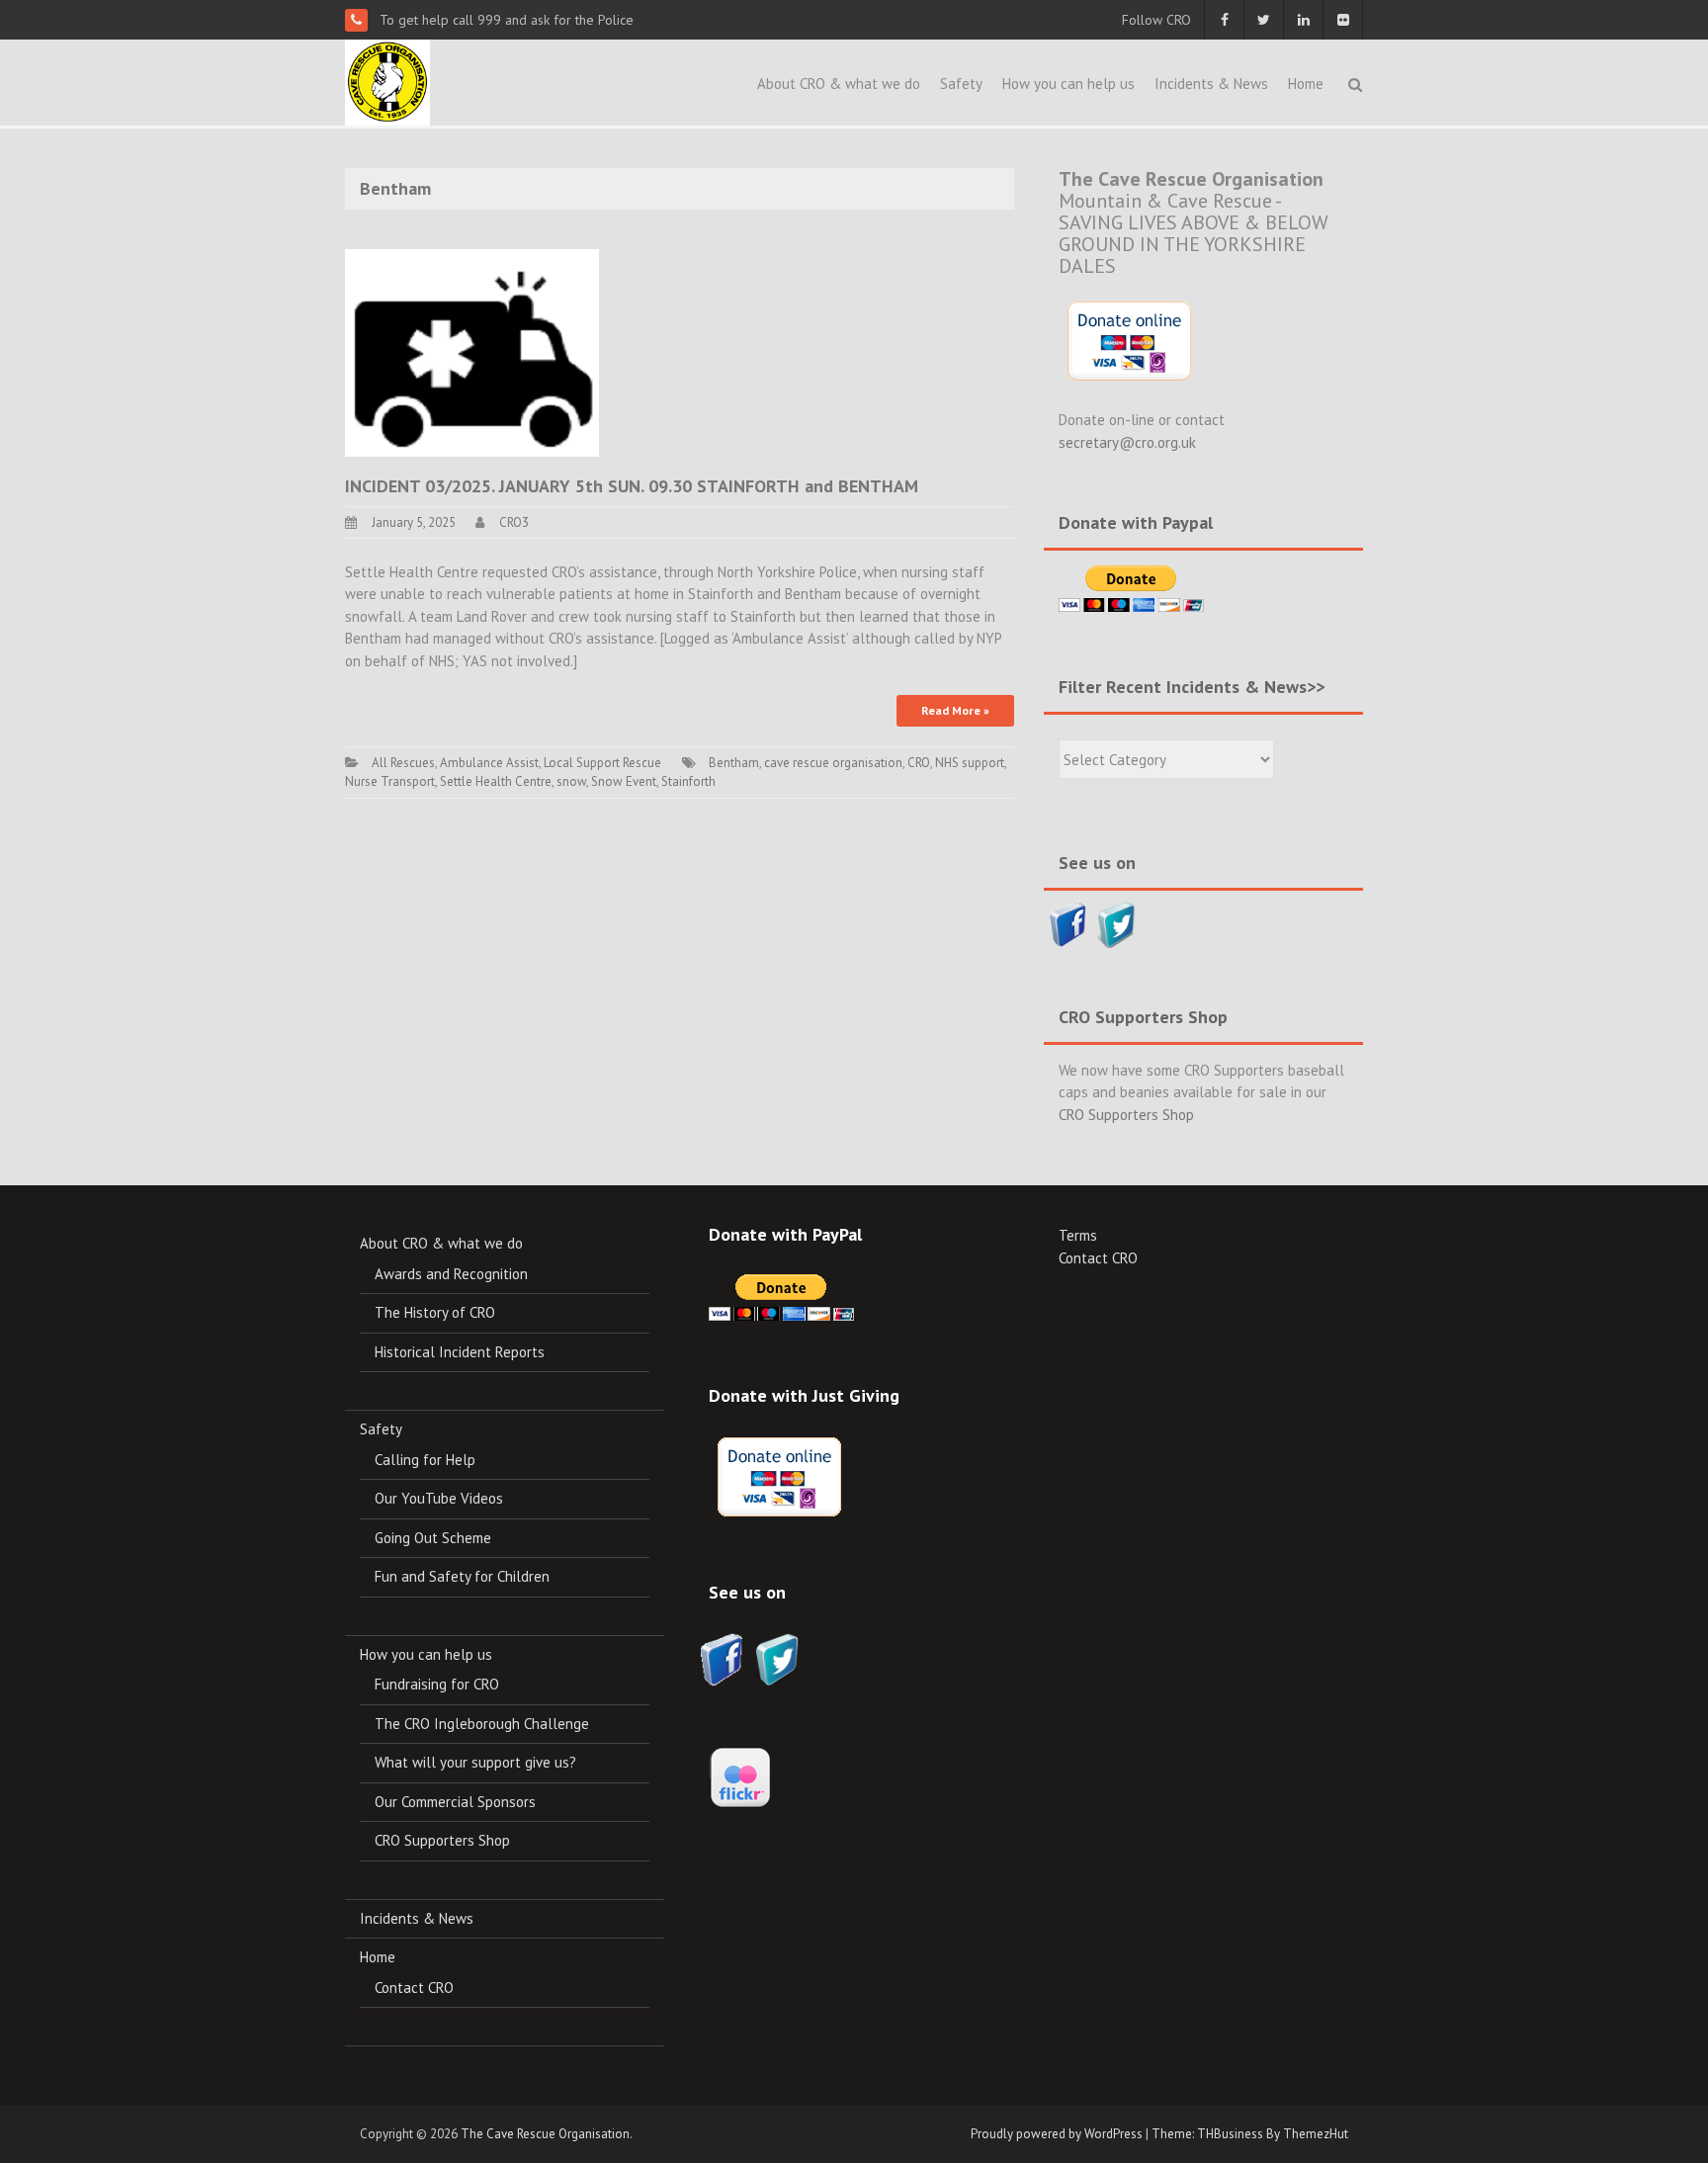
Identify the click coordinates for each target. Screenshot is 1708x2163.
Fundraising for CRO (437, 1684)
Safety (961, 84)
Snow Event (624, 781)
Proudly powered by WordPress (1057, 2134)
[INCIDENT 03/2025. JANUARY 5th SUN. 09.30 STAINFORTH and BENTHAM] (472, 351)
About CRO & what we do (839, 84)
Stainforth (688, 781)
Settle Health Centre (496, 781)
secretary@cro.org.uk (1127, 442)
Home (1306, 84)
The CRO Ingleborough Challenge (482, 1724)
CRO (919, 763)
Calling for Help (425, 1460)
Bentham (734, 763)
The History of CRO (435, 1312)
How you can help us (1068, 84)
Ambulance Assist (489, 763)
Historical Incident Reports (460, 1352)
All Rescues (403, 763)
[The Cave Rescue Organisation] (387, 81)
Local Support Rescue (602, 763)
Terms (1078, 1235)
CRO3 (514, 522)
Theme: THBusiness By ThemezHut (1250, 2134)
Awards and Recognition (451, 1274)
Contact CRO (414, 1988)
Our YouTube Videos (439, 1498)
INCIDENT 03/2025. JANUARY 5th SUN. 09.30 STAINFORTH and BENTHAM (632, 486)
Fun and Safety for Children (462, 1576)
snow (571, 781)
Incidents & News (1211, 84)
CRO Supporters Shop (1126, 1115)
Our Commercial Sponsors (455, 1802)
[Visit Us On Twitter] (1116, 923)
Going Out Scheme (433, 1538)
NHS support (970, 763)
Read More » (955, 710)
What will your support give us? (475, 1762)
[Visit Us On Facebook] (1068, 923)
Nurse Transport (390, 781)
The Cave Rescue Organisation (545, 2134)
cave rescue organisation (833, 763)
